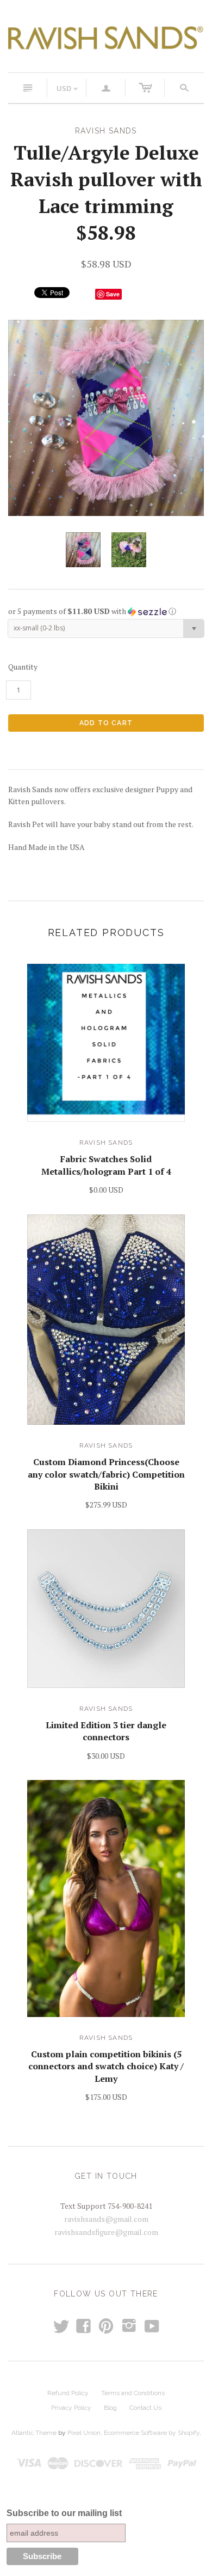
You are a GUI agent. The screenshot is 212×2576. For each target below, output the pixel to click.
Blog (110, 2408)
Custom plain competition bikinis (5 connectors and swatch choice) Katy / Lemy (106, 2066)
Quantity (23, 667)
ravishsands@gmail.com (106, 2219)
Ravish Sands (106, 1143)
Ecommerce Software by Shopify (152, 2433)
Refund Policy (68, 2393)
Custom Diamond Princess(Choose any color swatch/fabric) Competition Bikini (106, 1474)
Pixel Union (84, 2433)
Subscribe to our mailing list (64, 2513)
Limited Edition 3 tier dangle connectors (106, 1731)
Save (113, 294)
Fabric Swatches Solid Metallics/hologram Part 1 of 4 (106, 1165)
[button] (106, 611)
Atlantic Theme (34, 2433)
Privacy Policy (71, 2408)
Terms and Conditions (133, 2393)
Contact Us (145, 2408)
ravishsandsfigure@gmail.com (106, 2232)
